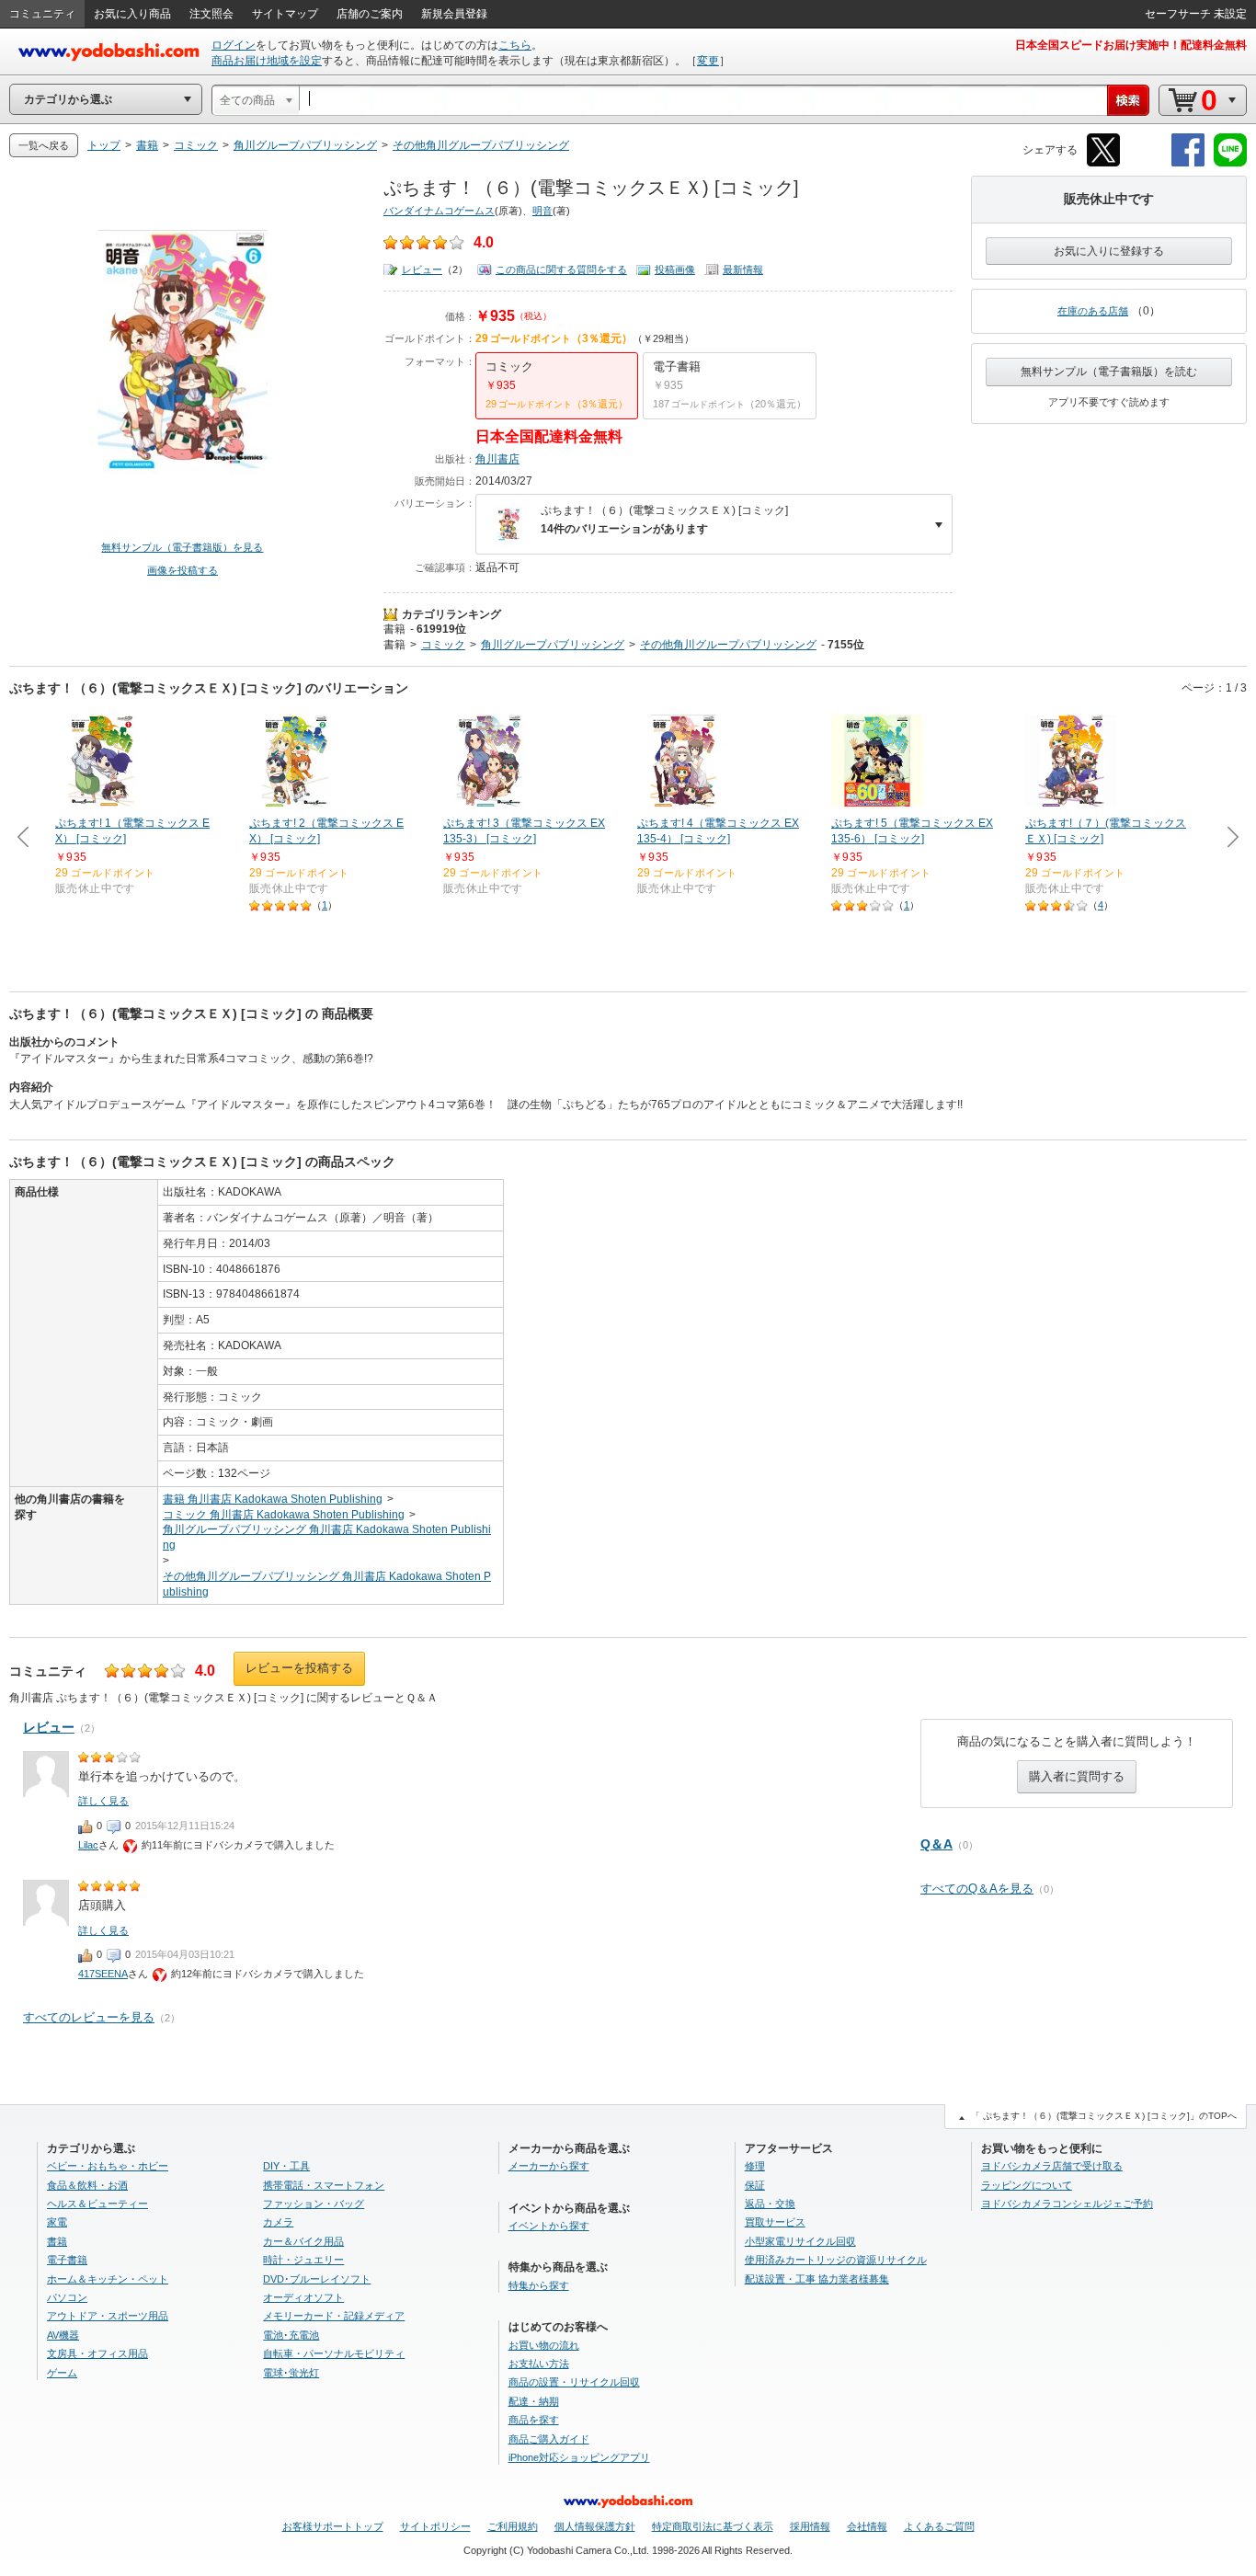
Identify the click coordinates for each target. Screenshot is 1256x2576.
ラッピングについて (1027, 2185)
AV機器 (63, 2335)
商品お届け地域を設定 (267, 61)
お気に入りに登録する (1109, 251)
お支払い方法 (539, 2364)
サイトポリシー (435, 2526)
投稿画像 (675, 269)
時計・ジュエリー (303, 2260)
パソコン (67, 2297)
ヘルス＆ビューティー (97, 2204)
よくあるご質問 (939, 2526)
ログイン (234, 45)
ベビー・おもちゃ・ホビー (108, 2166)
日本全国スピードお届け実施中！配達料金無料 (1131, 45)
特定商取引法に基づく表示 (713, 2526)
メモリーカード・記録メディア (334, 2316)
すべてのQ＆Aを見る (977, 1889)
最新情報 (743, 269)
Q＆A (936, 1844)
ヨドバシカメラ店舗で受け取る (1052, 2166)
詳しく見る (103, 1801)
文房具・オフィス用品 (97, 2353)
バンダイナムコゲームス (439, 211)
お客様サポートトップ (333, 2526)
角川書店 (497, 459)
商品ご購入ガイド (549, 2439)
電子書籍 (67, 2260)
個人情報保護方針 (595, 2526)
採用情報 (810, 2526)
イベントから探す (549, 2226)
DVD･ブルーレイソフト (317, 2279)
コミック (443, 645)
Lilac (88, 1845)
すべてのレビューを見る (89, 2017)
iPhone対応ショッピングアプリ (579, 2457)
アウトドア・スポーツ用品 (108, 2316)
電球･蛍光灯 (291, 2373)
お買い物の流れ (544, 2345)
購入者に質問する (1077, 1776)
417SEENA (103, 1974)
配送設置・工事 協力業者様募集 (817, 2279)
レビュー (422, 269)
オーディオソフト (303, 2297)
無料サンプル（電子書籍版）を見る (182, 547)
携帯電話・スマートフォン (324, 2185)
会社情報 (867, 2526)
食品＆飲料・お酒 (87, 2185)
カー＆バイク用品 (303, 2241)
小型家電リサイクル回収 (800, 2241)
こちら (515, 45)
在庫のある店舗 (1093, 311)
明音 (542, 211)
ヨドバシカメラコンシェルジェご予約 (1067, 2204)
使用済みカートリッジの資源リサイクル (836, 2260)
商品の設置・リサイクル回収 (574, 2382)
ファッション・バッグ (314, 2204)
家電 (57, 2222)
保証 (755, 2185)
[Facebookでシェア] (1188, 163)
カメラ (278, 2222)
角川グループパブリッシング (553, 645)
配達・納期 (534, 2401)
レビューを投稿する (299, 1668)
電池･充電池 (291, 2335)
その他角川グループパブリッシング (728, 645)
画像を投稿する (183, 570)
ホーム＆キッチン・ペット (108, 2279)
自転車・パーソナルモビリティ (334, 2353)
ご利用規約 (513, 2526)
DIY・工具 (286, 2166)
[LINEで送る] (1230, 163)
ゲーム (62, 2373)
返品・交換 (770, 2204)
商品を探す (534, 2420)
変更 (708, 61)
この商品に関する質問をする (561, 269)
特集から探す (539, 2285)
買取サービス (775, 2222)
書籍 (394, 629)
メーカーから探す (549, 2166)
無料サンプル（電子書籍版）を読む (1109, 372)
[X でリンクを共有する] (1103, 163)
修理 (755, 2166)
